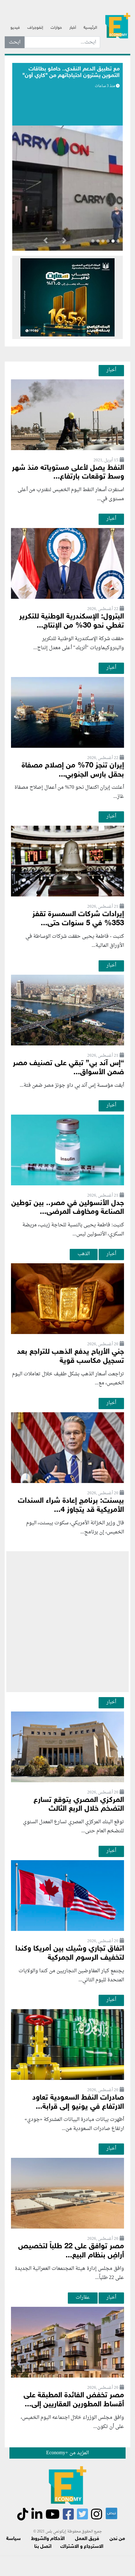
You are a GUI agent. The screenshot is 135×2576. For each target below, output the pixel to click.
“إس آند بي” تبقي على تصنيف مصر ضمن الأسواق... (68, 1068)
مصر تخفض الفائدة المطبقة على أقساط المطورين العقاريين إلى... (74, 2400)
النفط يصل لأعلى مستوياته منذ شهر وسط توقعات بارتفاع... (68, 473)
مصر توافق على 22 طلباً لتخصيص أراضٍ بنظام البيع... (71, 2251)
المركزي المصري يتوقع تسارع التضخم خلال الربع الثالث (79, 1805)
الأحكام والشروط (48, 2539)
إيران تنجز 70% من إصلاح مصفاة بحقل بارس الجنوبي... (73, 770)
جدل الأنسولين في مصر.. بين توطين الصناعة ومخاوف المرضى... (68, 1208)
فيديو (15, 28)
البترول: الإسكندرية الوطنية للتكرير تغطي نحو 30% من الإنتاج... (72, 621)
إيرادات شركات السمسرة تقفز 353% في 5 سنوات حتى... (78, 919)
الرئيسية (90, 28)
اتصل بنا (43, 2547)
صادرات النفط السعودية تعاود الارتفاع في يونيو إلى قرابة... (78, 2102)
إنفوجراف (35, 28)
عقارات (83, 2297)
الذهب (84, 1254)
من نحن (117, 2539)
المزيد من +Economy (67, 2453)
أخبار (73, 28)
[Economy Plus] (118, 25)
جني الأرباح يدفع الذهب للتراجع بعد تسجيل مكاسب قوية (70, 1357)
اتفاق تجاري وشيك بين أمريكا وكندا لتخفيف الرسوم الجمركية (70, 1953)
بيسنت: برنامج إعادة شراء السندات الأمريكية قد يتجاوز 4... (71, 1506)
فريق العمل (87, 2539)
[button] (64, 242)
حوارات (56, 28)
